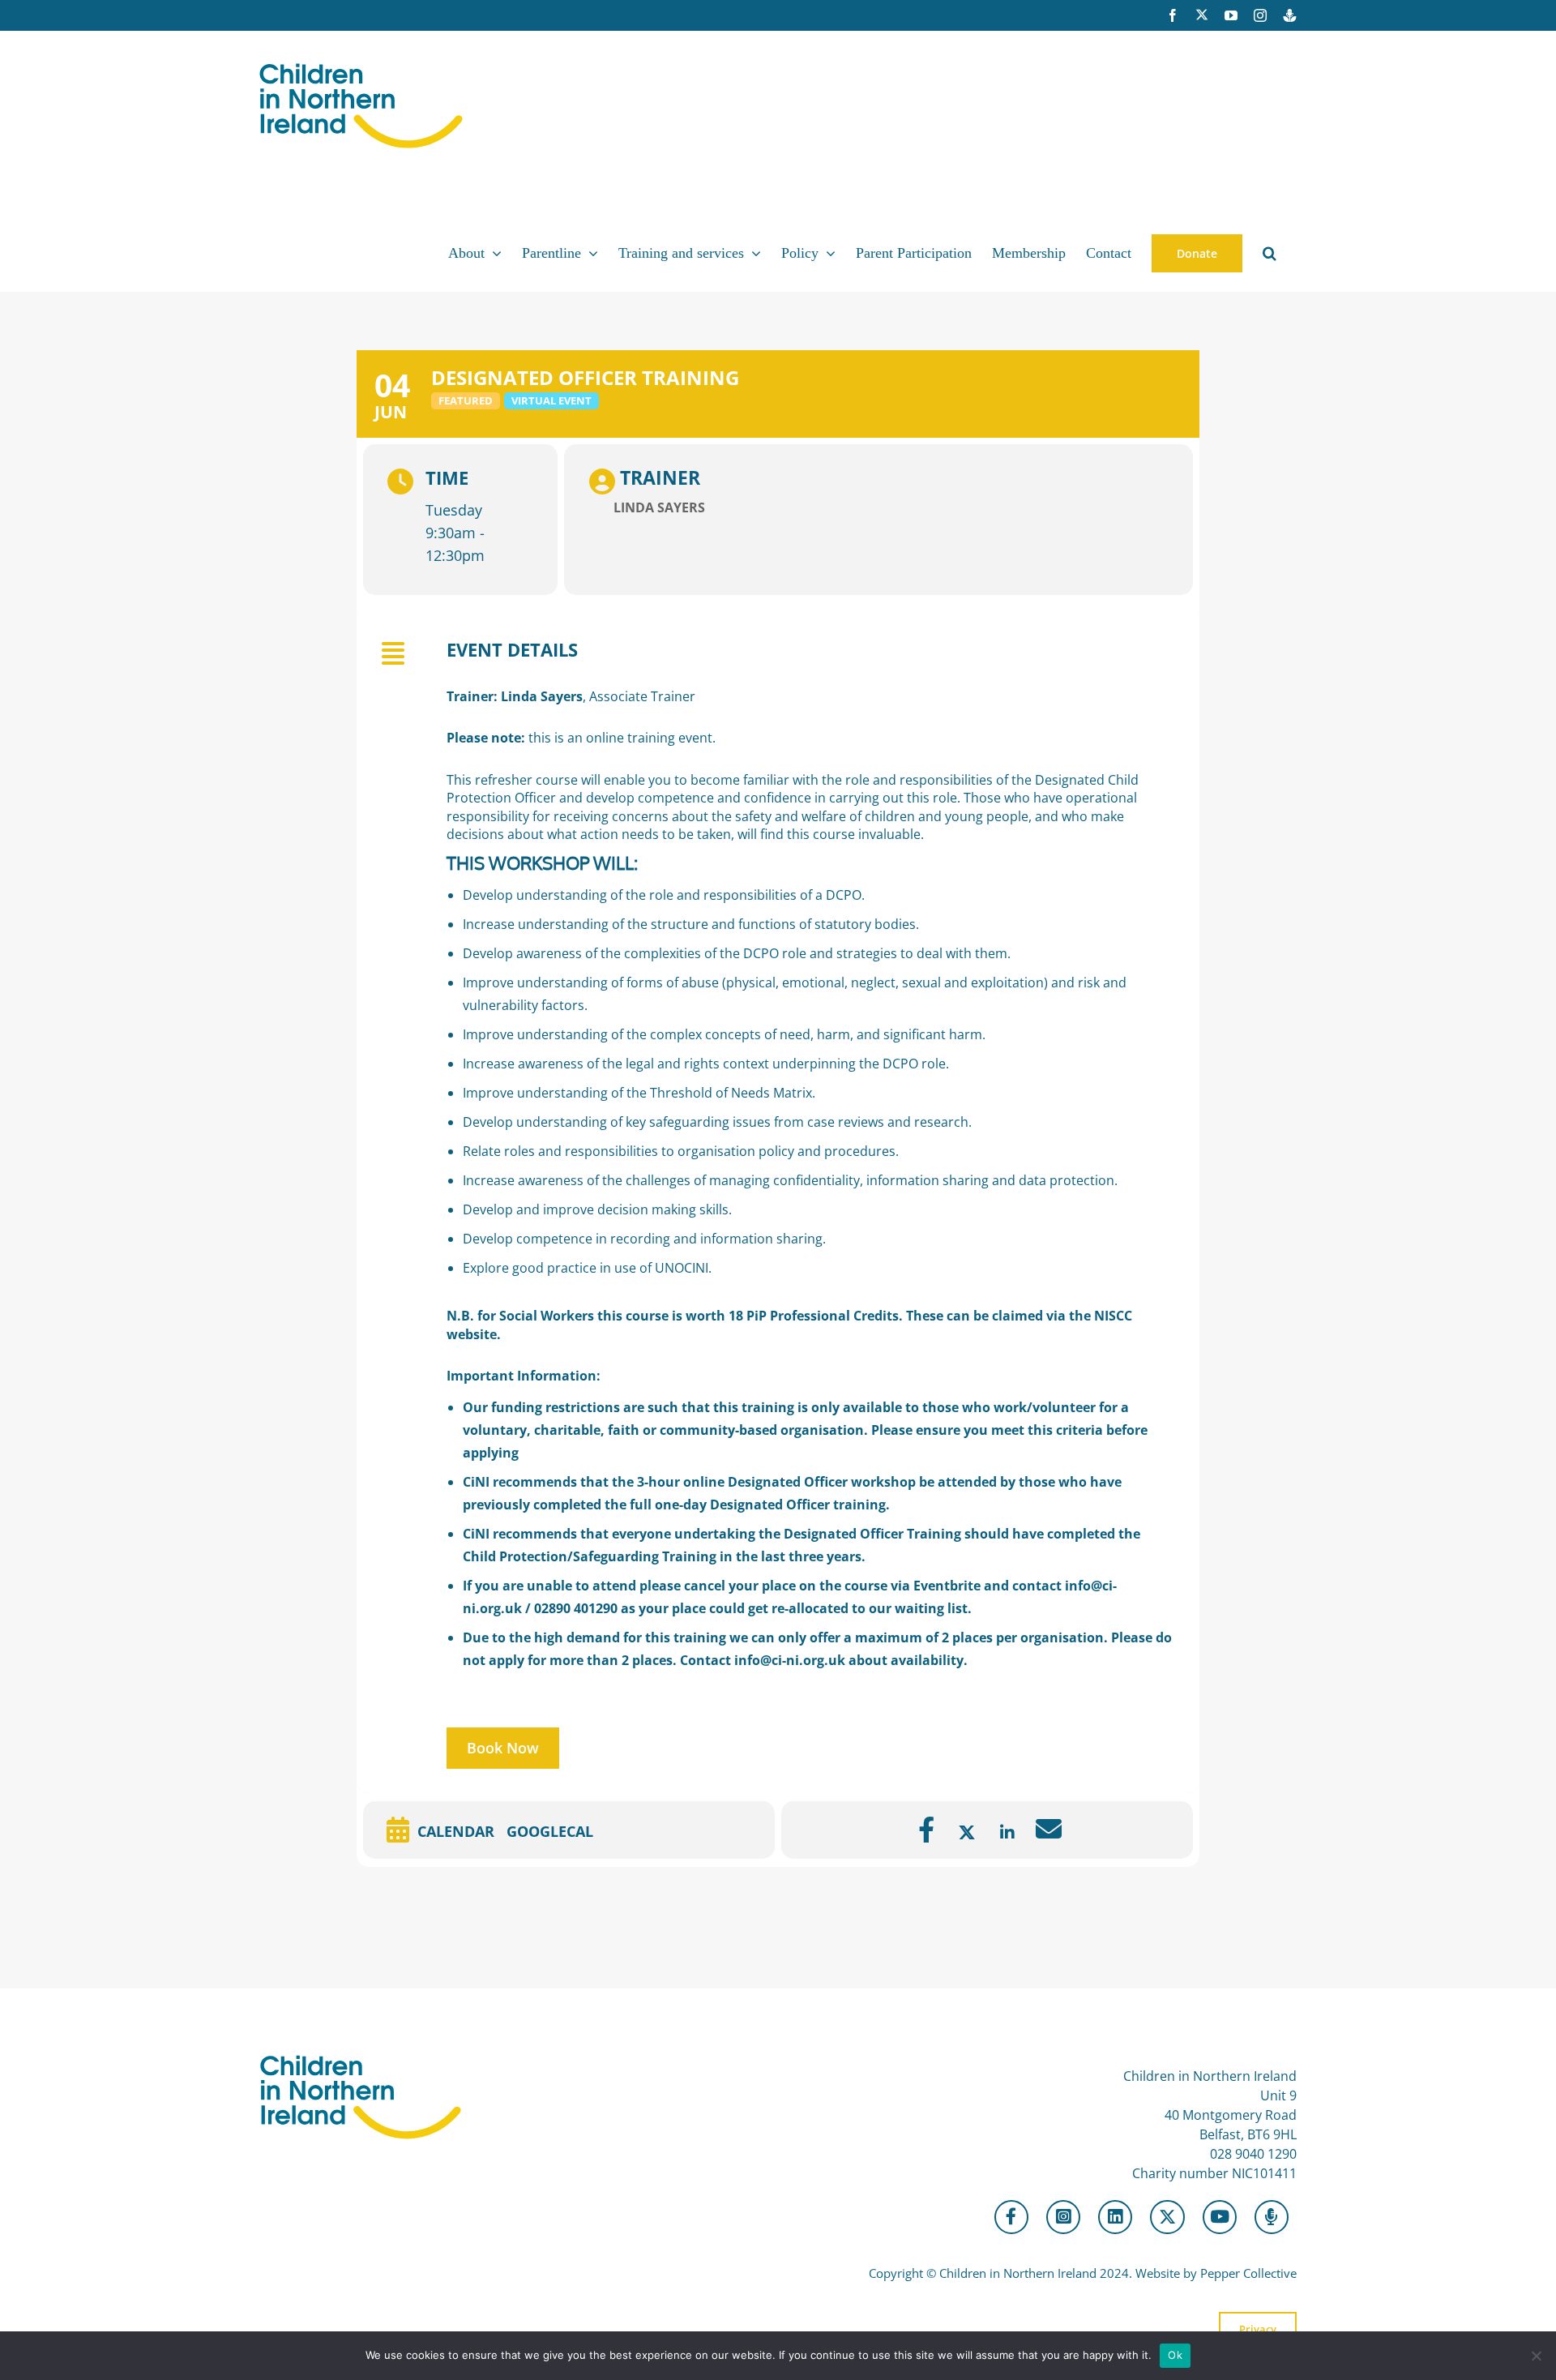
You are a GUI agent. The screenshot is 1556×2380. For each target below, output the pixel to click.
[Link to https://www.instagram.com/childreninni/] (1063, 2217)
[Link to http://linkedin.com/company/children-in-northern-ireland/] (1115, 2217)
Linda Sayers (659, 507)
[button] (1270, 253)
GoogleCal (550, 1831)
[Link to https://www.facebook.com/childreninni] (1011, 2217)
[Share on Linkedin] (1007, 1833)
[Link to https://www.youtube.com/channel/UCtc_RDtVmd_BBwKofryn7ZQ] (1220, 2217)
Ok (1175, 2355)
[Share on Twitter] (967, 1833)
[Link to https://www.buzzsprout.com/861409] (1272, 2217)
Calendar (456, 1831)
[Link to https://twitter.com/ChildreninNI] (1167, 2217)
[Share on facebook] (926, 1833)
